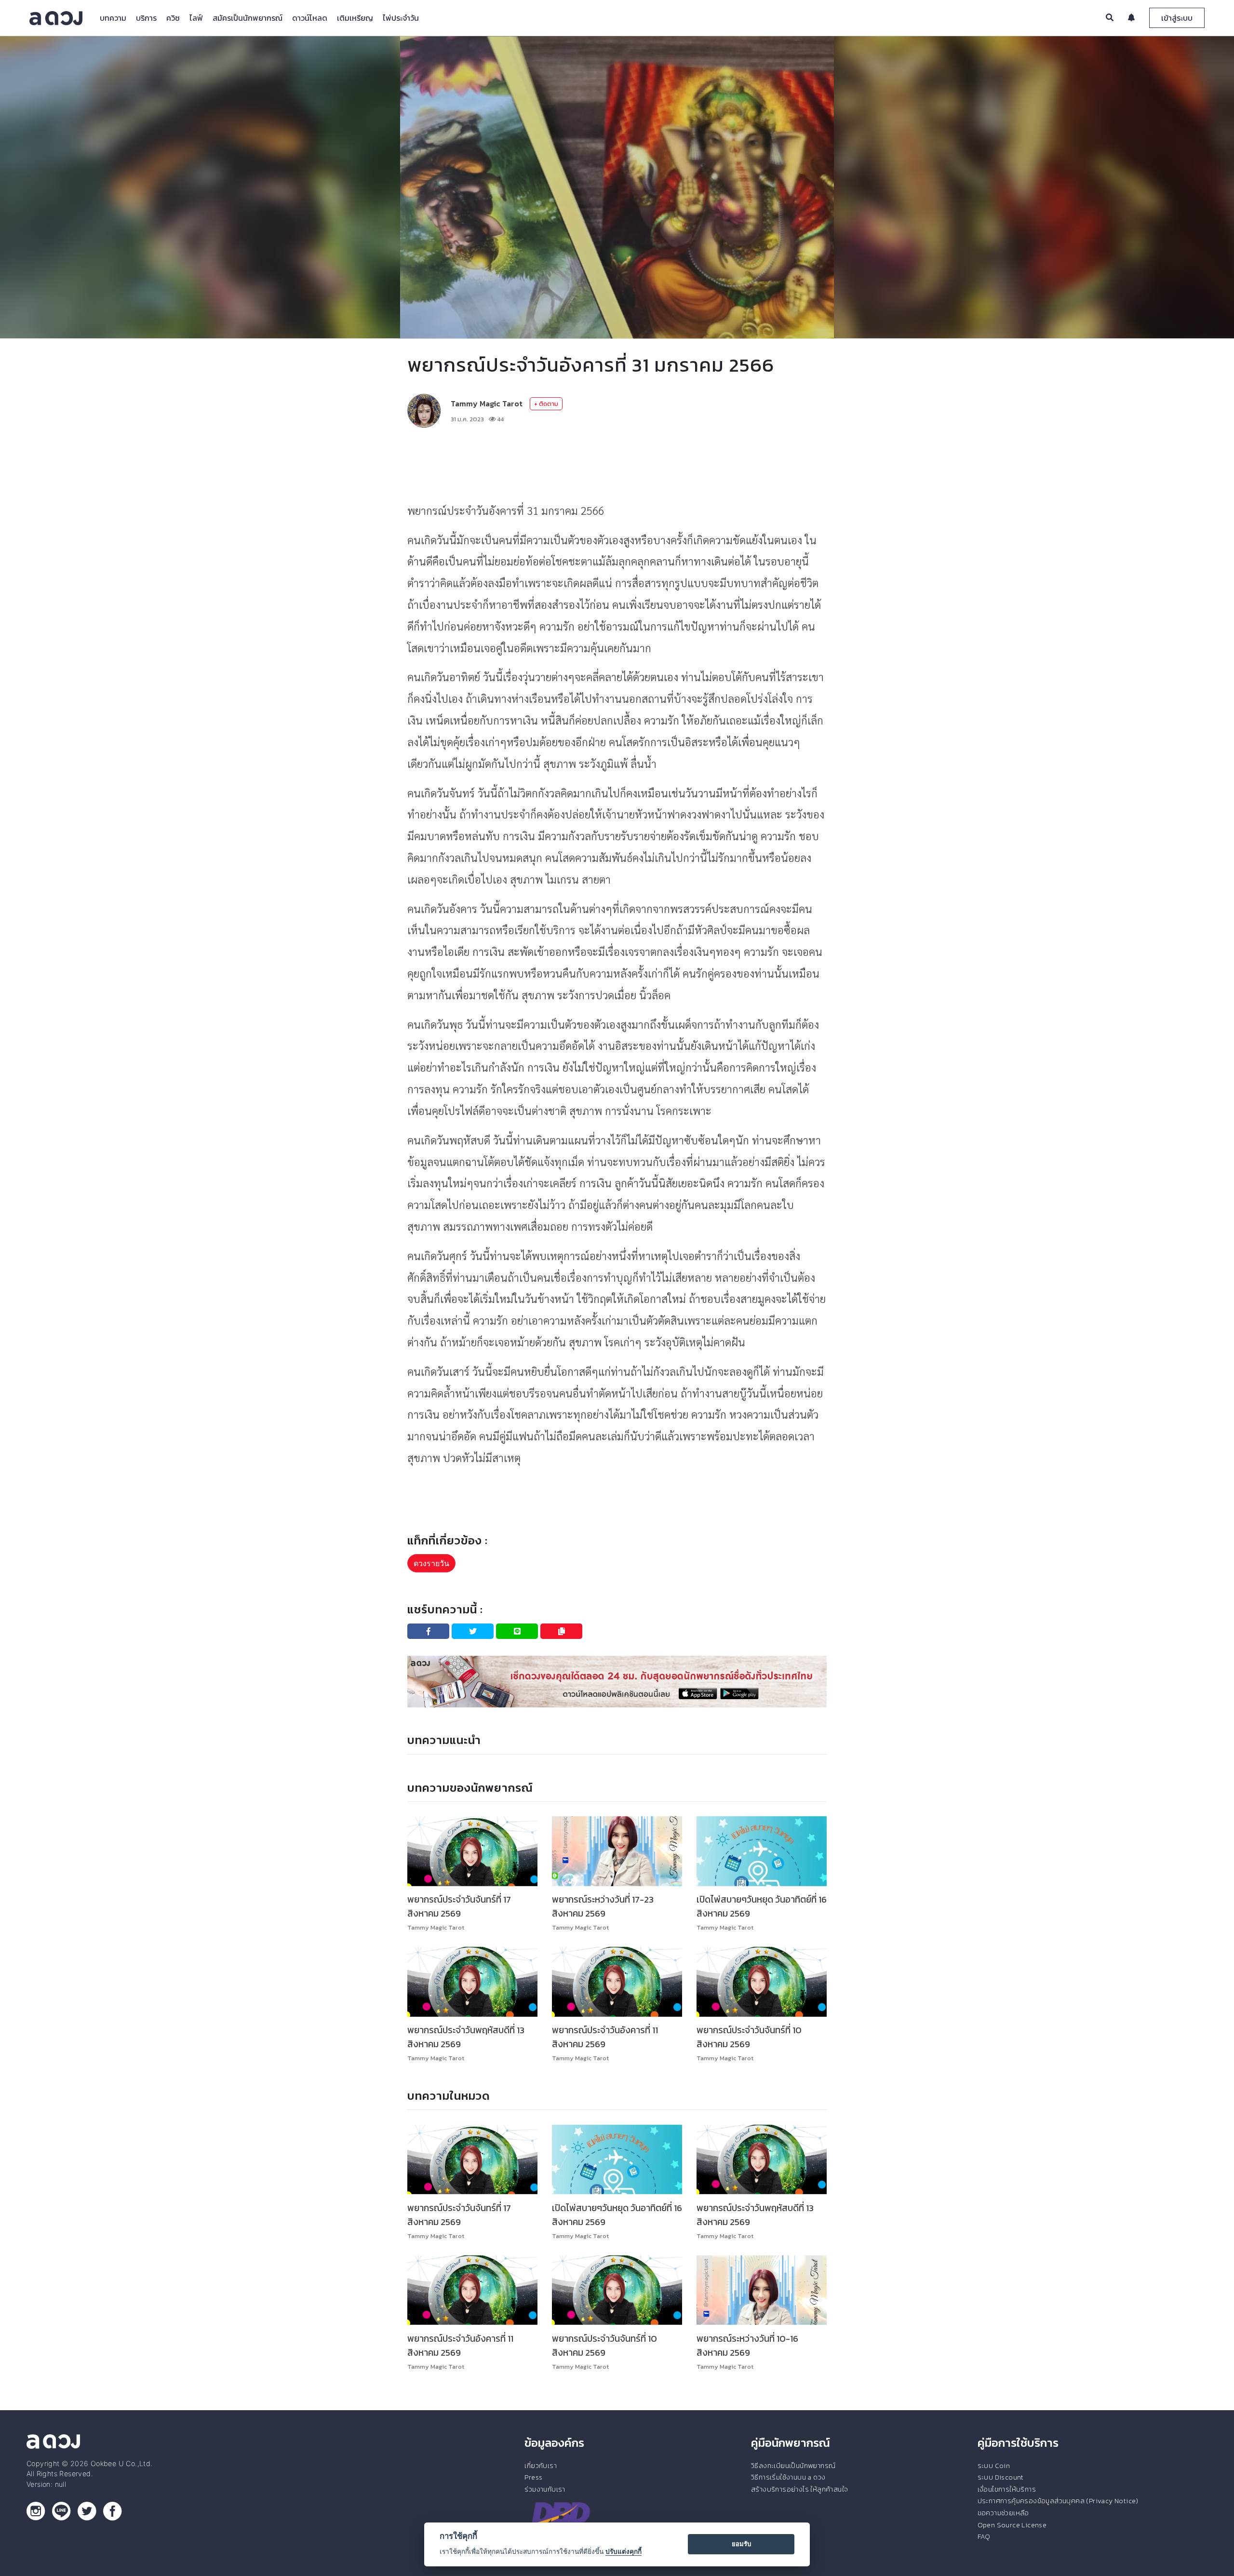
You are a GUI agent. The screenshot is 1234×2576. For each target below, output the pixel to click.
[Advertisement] (617, 464)
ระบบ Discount (1001, 2477)
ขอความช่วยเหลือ (1003, 2513)
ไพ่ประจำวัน (401, 18)
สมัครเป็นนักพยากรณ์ (248, 18)
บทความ (113, 18)
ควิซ (173, 18)
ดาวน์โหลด (310, 18)
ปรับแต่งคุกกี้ (624, 2551)
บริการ (146, 18)
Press (533, 2477)
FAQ (984, 2536)
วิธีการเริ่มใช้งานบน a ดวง (788, 2477)
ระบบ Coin (994, 2466)
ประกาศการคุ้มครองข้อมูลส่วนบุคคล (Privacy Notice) (1058, 2501)
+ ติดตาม (546, 404)
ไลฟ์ (196, 18)
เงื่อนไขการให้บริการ (1007, 2489)
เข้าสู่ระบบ (1177, 18)
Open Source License (1012, 2525)
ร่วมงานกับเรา (545, 2489)
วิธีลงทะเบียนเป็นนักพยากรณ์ (793, 2466)
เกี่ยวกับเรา (541, 2466)
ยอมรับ (741, 2544)
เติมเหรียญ (355, 18)
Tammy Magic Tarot (487, 403)
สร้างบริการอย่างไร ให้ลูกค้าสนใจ (799, 2489)
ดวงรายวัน (431, 1563)
